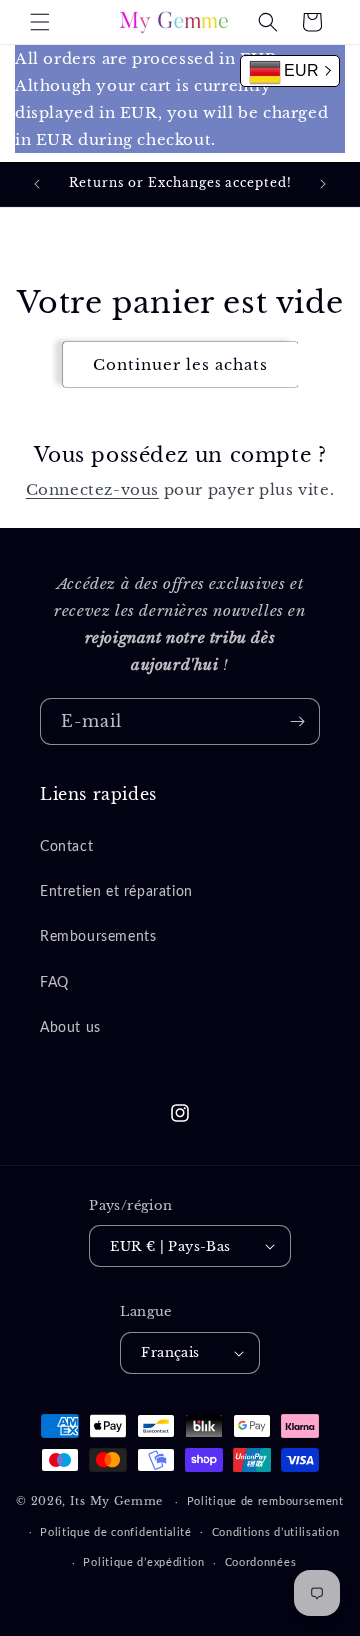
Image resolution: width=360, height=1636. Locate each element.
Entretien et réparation (116, 892)
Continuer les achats (180, 364)
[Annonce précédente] (37, 184)
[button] (40, 22)
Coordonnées (261, 1562)
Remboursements (98, 937)
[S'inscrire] (297, 721)
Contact (66, 847)
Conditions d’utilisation (276, 1532)
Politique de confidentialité (116, 1532)
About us (70, 1028)
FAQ (54, 983)
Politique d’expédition (143, 1562)
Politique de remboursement (265, 1501)
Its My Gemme (116, 1501)
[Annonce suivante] (323, 184)
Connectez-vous (92, 489)
